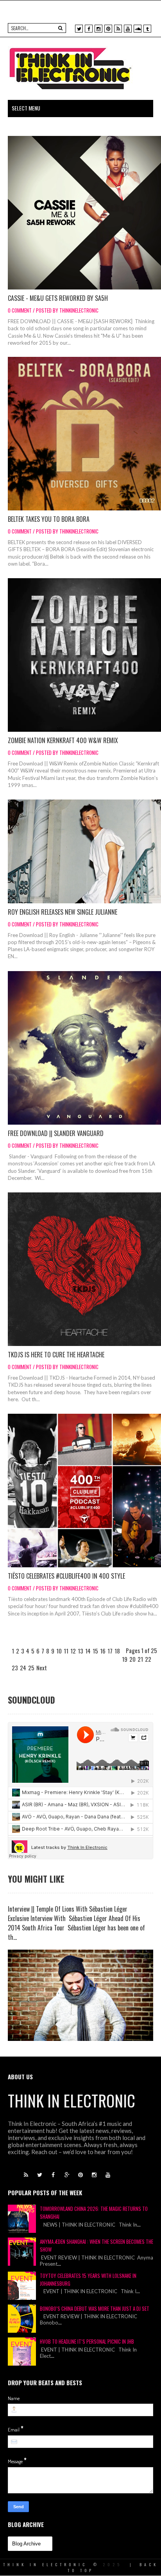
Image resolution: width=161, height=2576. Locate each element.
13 (80, 1651)
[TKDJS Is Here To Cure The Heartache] (84, 1269)
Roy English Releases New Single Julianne (63, 912)
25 (31, 1668)
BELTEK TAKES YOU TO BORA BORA (49, 519)
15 (95, 1651)
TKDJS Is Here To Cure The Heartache (56, 1355)
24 (23, 1668)
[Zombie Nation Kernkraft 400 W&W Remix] (84, 655)
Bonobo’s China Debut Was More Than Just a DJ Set (95, 2308)
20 (132, 1659)
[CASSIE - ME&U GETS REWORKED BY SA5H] (84, 213)
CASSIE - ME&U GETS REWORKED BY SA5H (58, 298)
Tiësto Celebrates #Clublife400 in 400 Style (66, 1576)
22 (148, 1659)
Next (42, 1668)
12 (73, 1651)
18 (117, 1651)
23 (15, 1668)
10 (59, 1651)
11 (66, 1651)
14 (88, 1651)
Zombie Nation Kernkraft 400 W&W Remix (63, 740)
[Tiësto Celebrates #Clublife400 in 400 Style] (84, 1491)
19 (125, 1659)
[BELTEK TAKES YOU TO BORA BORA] (84, 434)
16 (103, 1651)
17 (110, 1651)
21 (140, 1659)
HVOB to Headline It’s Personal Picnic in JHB (87, 2341)
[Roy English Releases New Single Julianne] (84, 851)
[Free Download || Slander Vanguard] (84, 1048)
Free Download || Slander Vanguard (56, 1133)
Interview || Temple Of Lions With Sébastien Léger (68, 1909)
